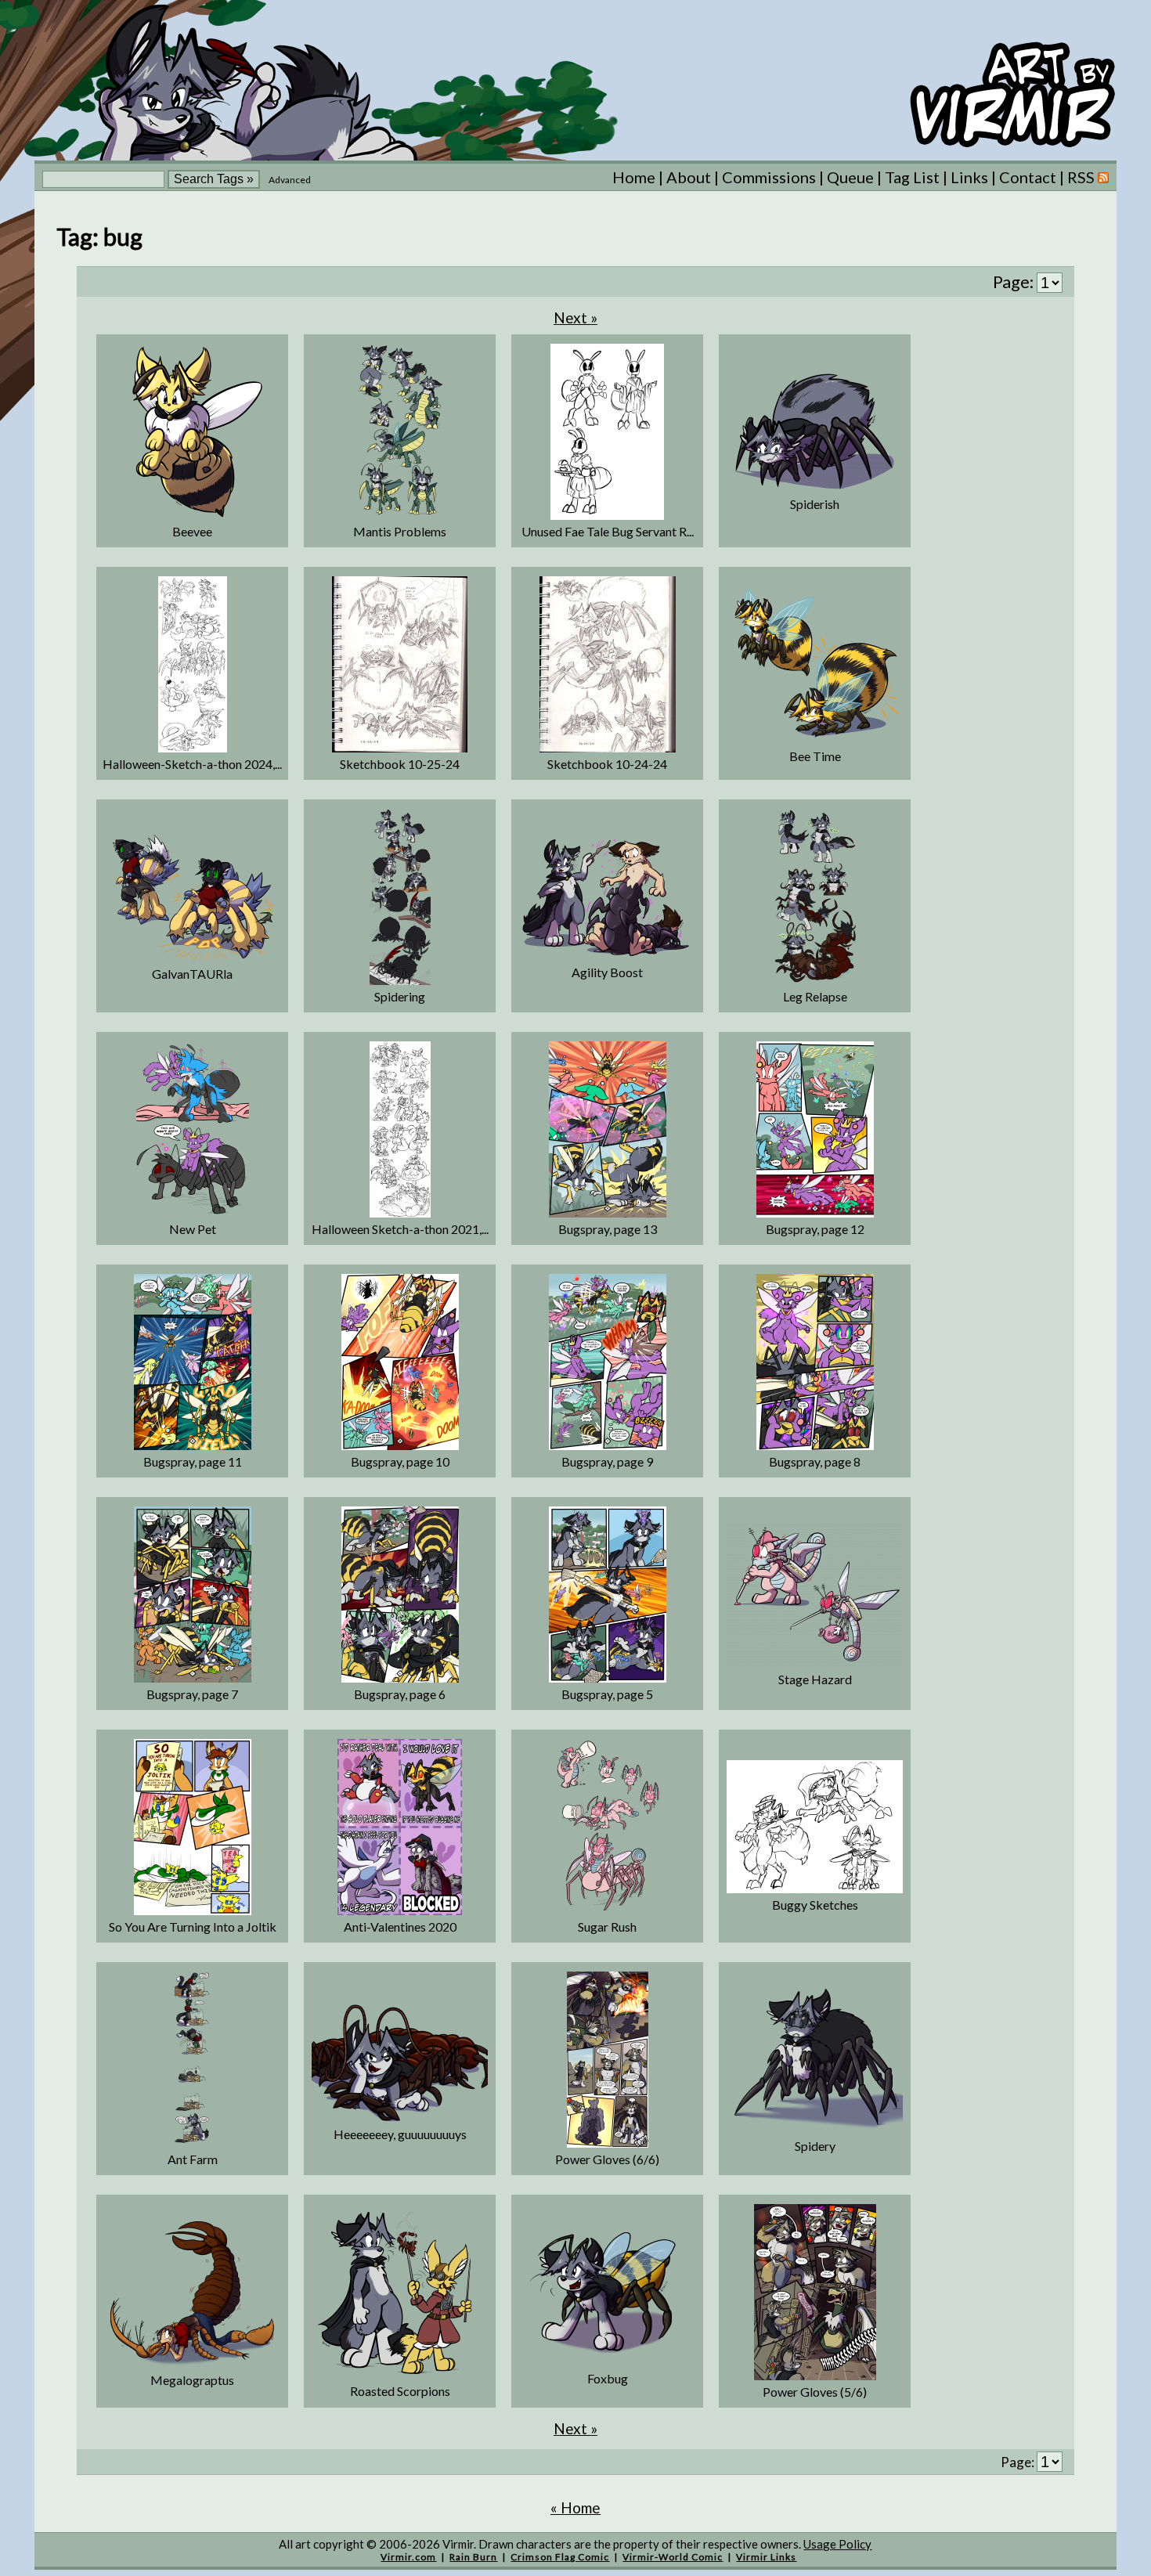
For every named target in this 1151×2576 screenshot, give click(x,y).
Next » (575, 317)
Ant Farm (193, 2159)
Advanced (290, 180)
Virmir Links (766, 2557)
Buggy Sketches (815, 1905)
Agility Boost (607, 972)
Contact (1028, 177)
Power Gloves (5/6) (815, 2392)
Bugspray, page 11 (193, 1461)
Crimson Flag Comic (560, 2557)
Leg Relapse (815, 996)
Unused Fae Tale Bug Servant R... (608, 531)
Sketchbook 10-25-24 (400, 764)
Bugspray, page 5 (607, 1694)
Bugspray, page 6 (400, 1694)
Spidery (815, 2146)
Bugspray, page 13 (608, 1229)
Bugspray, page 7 (192, 1694)
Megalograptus (192, 2380)
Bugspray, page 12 (815, 1229)
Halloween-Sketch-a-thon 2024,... (192, 764)
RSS (1082, 177)
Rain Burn (473, 2557)
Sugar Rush (607, 1927)
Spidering (400, 996)
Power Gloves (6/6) (607, 2159)
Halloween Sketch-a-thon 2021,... (400, 1229)
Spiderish (815, 504)
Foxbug (608, 2378)
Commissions (769, 177)
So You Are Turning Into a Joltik (193, 1927)
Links (969, 177)
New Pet (193, 1229)
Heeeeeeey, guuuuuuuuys (400, 2134)
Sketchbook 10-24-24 (607, 764)
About (689, 177)
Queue (850, 177)
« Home (575, 2507)
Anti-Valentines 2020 (400, 1927)
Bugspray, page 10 (400, 1461)
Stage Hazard (815, 1679)
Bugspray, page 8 (815, 1461)
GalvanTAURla (192, 974)
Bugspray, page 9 (607, 1461)
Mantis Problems (400, 531)
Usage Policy (837, 2544)
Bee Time (815, 756)
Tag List (912, 177)
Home (634, 177)
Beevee (192, 531)
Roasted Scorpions (400, 2391)
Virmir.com (408, 2557)
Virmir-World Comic (673, 2557)
